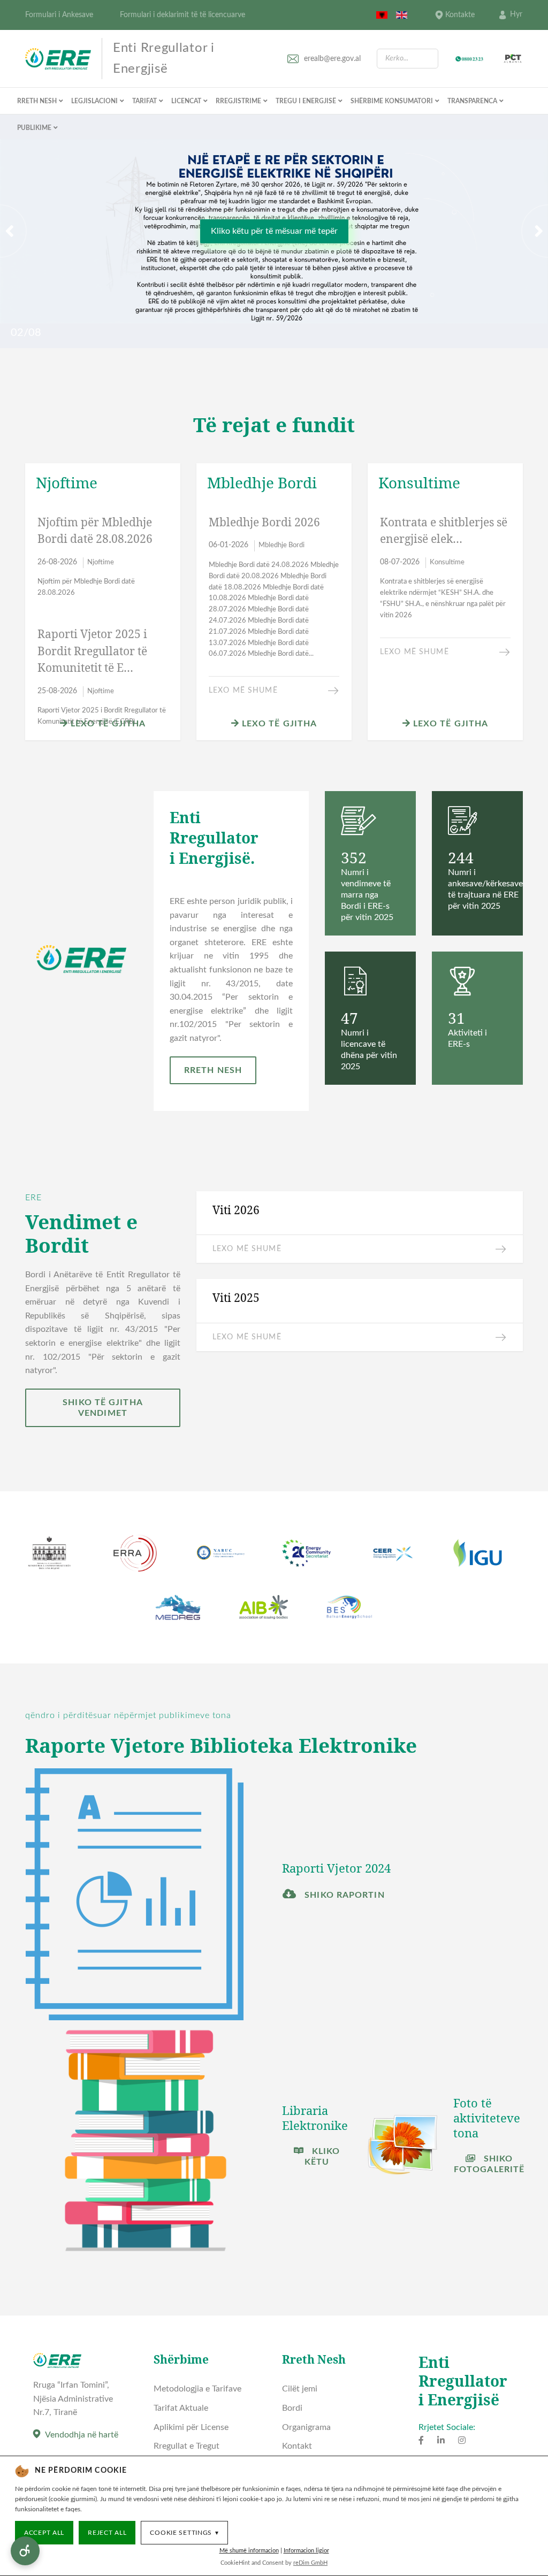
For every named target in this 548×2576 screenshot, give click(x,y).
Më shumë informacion (249, 2551)
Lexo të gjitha (107, 724)
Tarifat (144, 101)
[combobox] (408, 59)
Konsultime (447, 562)
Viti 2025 (236, 1298)
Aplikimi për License (191, 2427)
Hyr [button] (516, 14)
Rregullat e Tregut (187, 2446)
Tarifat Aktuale (181, 2408)
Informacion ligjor (306, 2551)
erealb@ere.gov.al (332, 59)
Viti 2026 (236, 1210)
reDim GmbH (310, 2563)
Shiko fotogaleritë (489, 2164)
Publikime (34, 128)
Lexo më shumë (243, 691)
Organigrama (306, 2427)
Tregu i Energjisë (306, 101)
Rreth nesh (37, 101)
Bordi (292, 2408)
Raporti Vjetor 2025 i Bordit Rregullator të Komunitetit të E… (92, 651)
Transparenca (472, 101)
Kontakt (297, 2446)
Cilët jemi (300, 2389)
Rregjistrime (238, 101)
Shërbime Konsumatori (392, 101)
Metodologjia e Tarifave (197, 2389)
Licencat (186, 101)
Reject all (107, 2533)
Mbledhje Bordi (281, 545)
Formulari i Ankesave (59, 15)
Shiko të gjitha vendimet (103, 1408)
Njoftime (101, 562)
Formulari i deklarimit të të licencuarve (182, 15)
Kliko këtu (322, 2157)
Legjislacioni (94, 101)
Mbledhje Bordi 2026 (264, 522)
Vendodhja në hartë (82, 2435)
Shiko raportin (343, 1895)
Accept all (44, 2533)
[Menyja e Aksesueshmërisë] (25, 2551)
